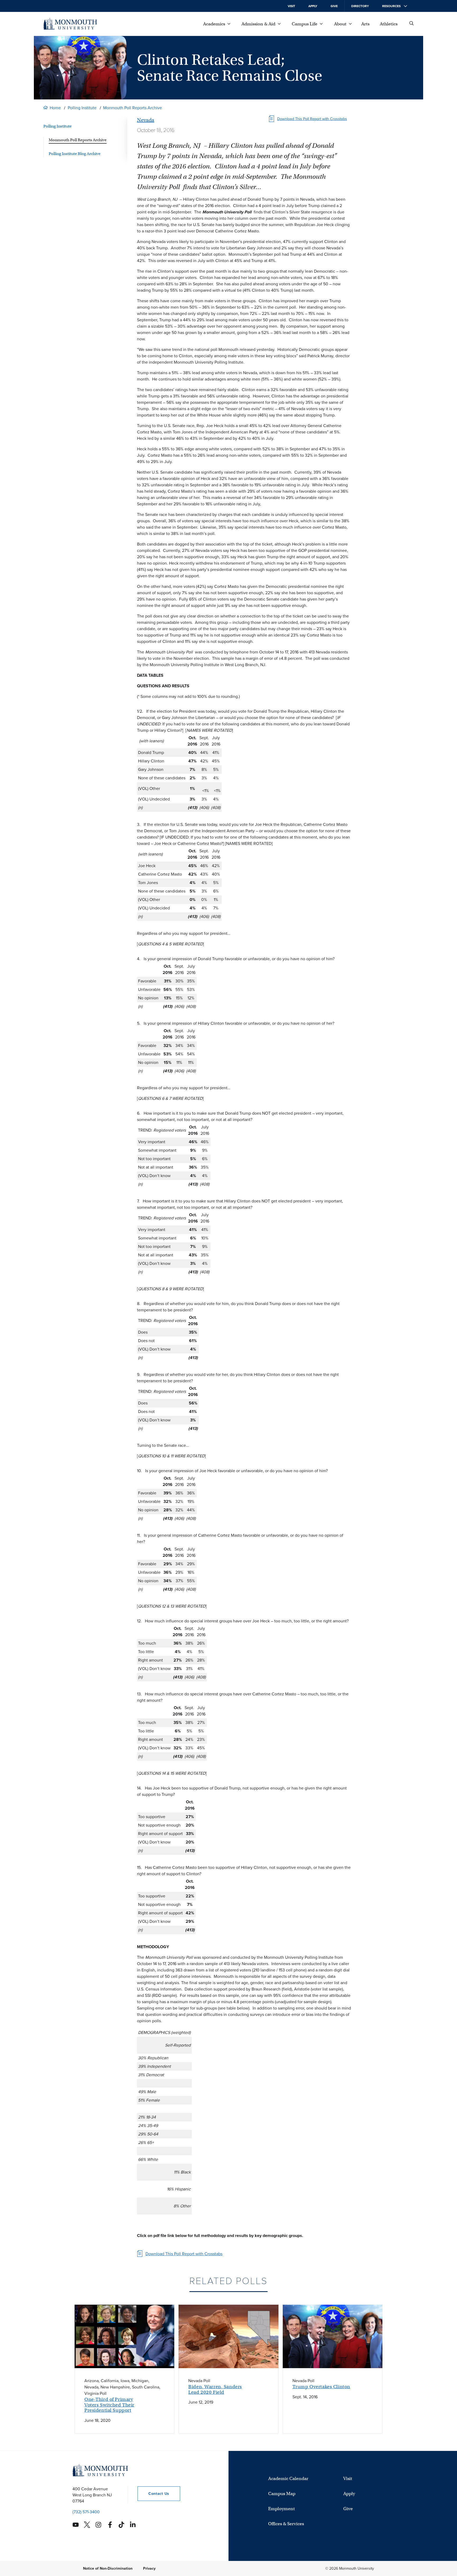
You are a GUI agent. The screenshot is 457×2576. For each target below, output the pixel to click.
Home (55, 108)
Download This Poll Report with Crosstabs (312, 119)
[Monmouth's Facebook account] (110, 2525)
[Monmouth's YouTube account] (76, 2525)
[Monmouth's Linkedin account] (133, 2525)
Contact (153, 2494)
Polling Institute (82, 108)
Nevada (146, 120)
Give (334, 6)
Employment (282, 2509)
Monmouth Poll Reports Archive (132, 108)
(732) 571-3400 (86, 2512)
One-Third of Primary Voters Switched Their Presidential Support (109, 2405)
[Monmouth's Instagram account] (98, 2525)
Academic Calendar (288, 2479)
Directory (360, 6)
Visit (291, 6)
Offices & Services (286, 2524)
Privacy (149, 2568)
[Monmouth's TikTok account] (121, 2525)
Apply (313, 6)
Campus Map (282, 2494)
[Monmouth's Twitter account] (87, 2525)
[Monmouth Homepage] (70, 24)
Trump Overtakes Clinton (321, 2387)
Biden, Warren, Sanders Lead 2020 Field (215, 2389)
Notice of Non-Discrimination (108, 2568)
